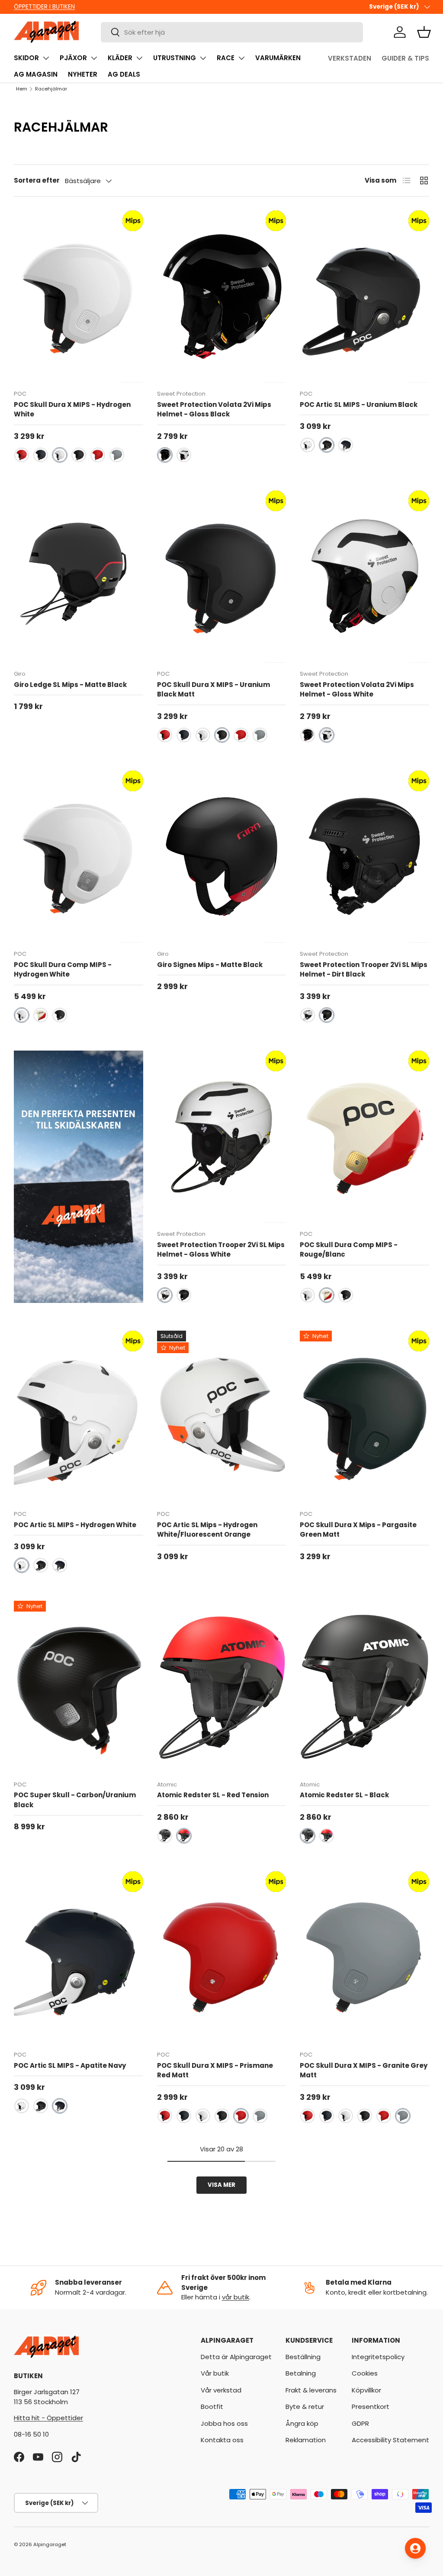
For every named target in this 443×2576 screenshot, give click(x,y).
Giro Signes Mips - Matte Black (210, 965)
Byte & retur (305, 2407)
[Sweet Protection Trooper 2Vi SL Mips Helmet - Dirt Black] (364, 857)
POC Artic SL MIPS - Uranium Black (359, 405)
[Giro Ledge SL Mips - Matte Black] (79, 577)
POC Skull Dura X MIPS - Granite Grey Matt (364, 2070)
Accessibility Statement (390, 2440)
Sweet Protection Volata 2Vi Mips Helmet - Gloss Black (214, 409)
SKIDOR (26, 58)
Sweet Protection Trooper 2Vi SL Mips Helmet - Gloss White (221, 1250)
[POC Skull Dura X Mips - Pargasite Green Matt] (364, 1417)
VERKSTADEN (350, 58)
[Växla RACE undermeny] (241, 58)
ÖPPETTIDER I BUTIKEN (44, 7)
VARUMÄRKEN (278, 58)
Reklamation (306, 2440)
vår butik (236, 2297)
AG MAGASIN (36, 74)
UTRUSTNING (175, 58)
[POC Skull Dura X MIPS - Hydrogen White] (79, 297)
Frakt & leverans (311, 2390)
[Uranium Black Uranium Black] (327, 445)
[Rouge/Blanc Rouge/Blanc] (41, 1015)
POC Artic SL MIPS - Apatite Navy (70, 2065)
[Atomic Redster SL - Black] (364, 1687)
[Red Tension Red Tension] (184, 1836)
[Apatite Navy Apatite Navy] (346, 445)
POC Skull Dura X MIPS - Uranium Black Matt (213, 690)
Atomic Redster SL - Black (344, 1795)
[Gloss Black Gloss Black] (165, 455)
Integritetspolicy (378, 2357)
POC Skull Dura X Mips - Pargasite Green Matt (358, 1530)
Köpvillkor (366, 2390)
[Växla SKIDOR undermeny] (46, 58)
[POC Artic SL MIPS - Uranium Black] (364, 297)
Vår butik (215, 2373)
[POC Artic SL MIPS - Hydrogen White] (79, 1417)
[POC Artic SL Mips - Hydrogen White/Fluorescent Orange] (222, 1417)
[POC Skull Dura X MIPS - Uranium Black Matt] (222, 577)
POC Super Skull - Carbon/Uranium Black (75, 1800)
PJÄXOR (73, 58)
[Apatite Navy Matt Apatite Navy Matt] (41, 455)
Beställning (303, 2357)
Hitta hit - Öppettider (48, 2418)
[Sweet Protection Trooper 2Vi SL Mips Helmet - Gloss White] (222, 1137)
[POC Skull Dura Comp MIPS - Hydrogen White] (79, 857)
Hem (22, 89)
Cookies (365, 2373)
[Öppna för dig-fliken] (415, 2548)
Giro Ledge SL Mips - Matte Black (70, 685)
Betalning (301, 2373)
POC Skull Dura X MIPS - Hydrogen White (72, 409)
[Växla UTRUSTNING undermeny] (203, 58)
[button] (424, 32)
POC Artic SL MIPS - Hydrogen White (75, 1525)
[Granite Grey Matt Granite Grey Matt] (117, 455)
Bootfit (212, 2407)
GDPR (360, 2423)
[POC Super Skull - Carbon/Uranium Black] (79, 1687)
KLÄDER (120, 58)
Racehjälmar (51, 89)
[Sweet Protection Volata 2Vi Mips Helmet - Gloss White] (364, 577)
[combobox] (232, 32)
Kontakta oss (222, 2440)
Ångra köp (302, 2423)
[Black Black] (165, 1836)
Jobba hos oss (224, 2423)
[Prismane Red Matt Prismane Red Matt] (22, 455)
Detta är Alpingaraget (236, 2357)
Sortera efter (37, 180)
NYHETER (83, 74)
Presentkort (371, 2407)
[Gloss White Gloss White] (184, 455)
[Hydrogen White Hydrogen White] (60, 455)
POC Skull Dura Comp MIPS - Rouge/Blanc (349, 1250)
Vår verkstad (221, 2390)
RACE (226, 58)
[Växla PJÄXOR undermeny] (94, 58)
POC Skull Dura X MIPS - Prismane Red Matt (215, 2070)
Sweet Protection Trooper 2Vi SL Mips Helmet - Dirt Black (364, 970)
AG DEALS (124, 74)
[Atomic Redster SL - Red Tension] (222, 1687)
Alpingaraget (50, 2544)
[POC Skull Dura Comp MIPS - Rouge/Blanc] (364, 1137)
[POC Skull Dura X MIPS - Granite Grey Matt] (364, 1957)
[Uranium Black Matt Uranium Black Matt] (79, 455)
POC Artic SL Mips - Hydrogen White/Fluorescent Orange (207, 1530)
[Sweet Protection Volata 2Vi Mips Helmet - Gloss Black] (222, 297)
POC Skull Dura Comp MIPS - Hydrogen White (63, 970)
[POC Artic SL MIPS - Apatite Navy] (79, 1957)
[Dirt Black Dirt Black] (327, 1015)
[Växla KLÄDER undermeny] (139, 58)
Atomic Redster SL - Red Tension (213, 1795)
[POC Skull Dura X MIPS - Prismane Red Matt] (222, 1957)
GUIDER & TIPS (405, 58)
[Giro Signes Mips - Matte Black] (222, 857)
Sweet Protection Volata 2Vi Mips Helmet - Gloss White (357, 690)
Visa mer (221, 2185)
